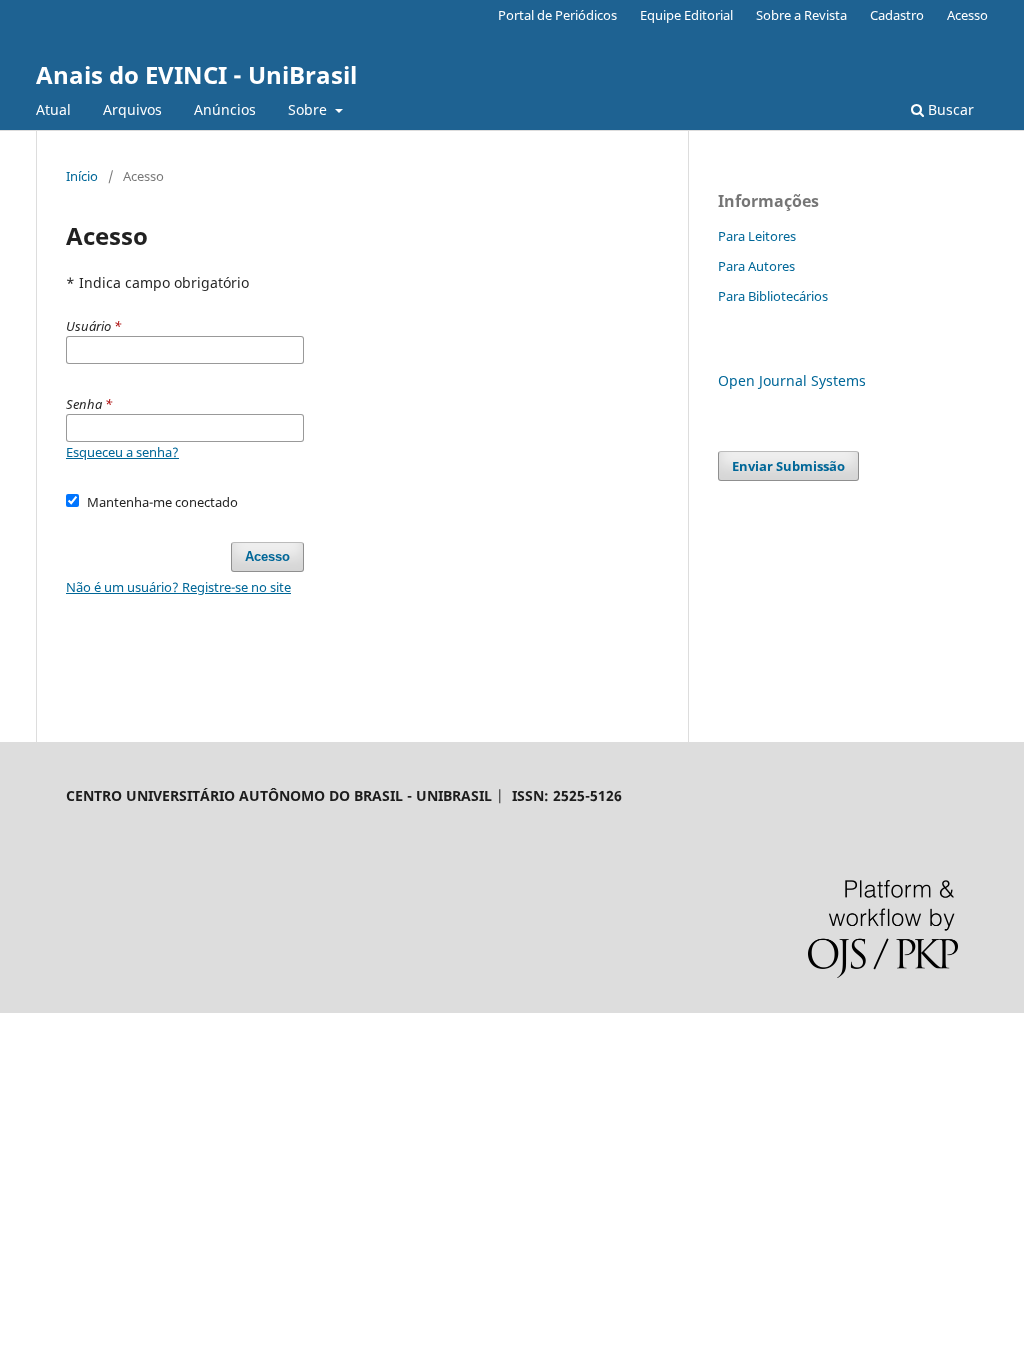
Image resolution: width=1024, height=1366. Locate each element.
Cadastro (897, 15)
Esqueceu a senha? (122, 452)
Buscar (949, 109)
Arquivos (132, 109)
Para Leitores (757, 236)
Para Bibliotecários (773, 296)
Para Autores (756, 266)
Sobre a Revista (801, 15)
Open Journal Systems (792, 380)
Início (82, 176)
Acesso (967, 15)
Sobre (309, 109)
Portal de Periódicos (557, 15)
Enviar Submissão (788, 466)
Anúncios (225, 109)
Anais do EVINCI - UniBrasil (196, 74)
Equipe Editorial (686, 15)
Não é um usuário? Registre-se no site (178, 587)
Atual (53, 109)
